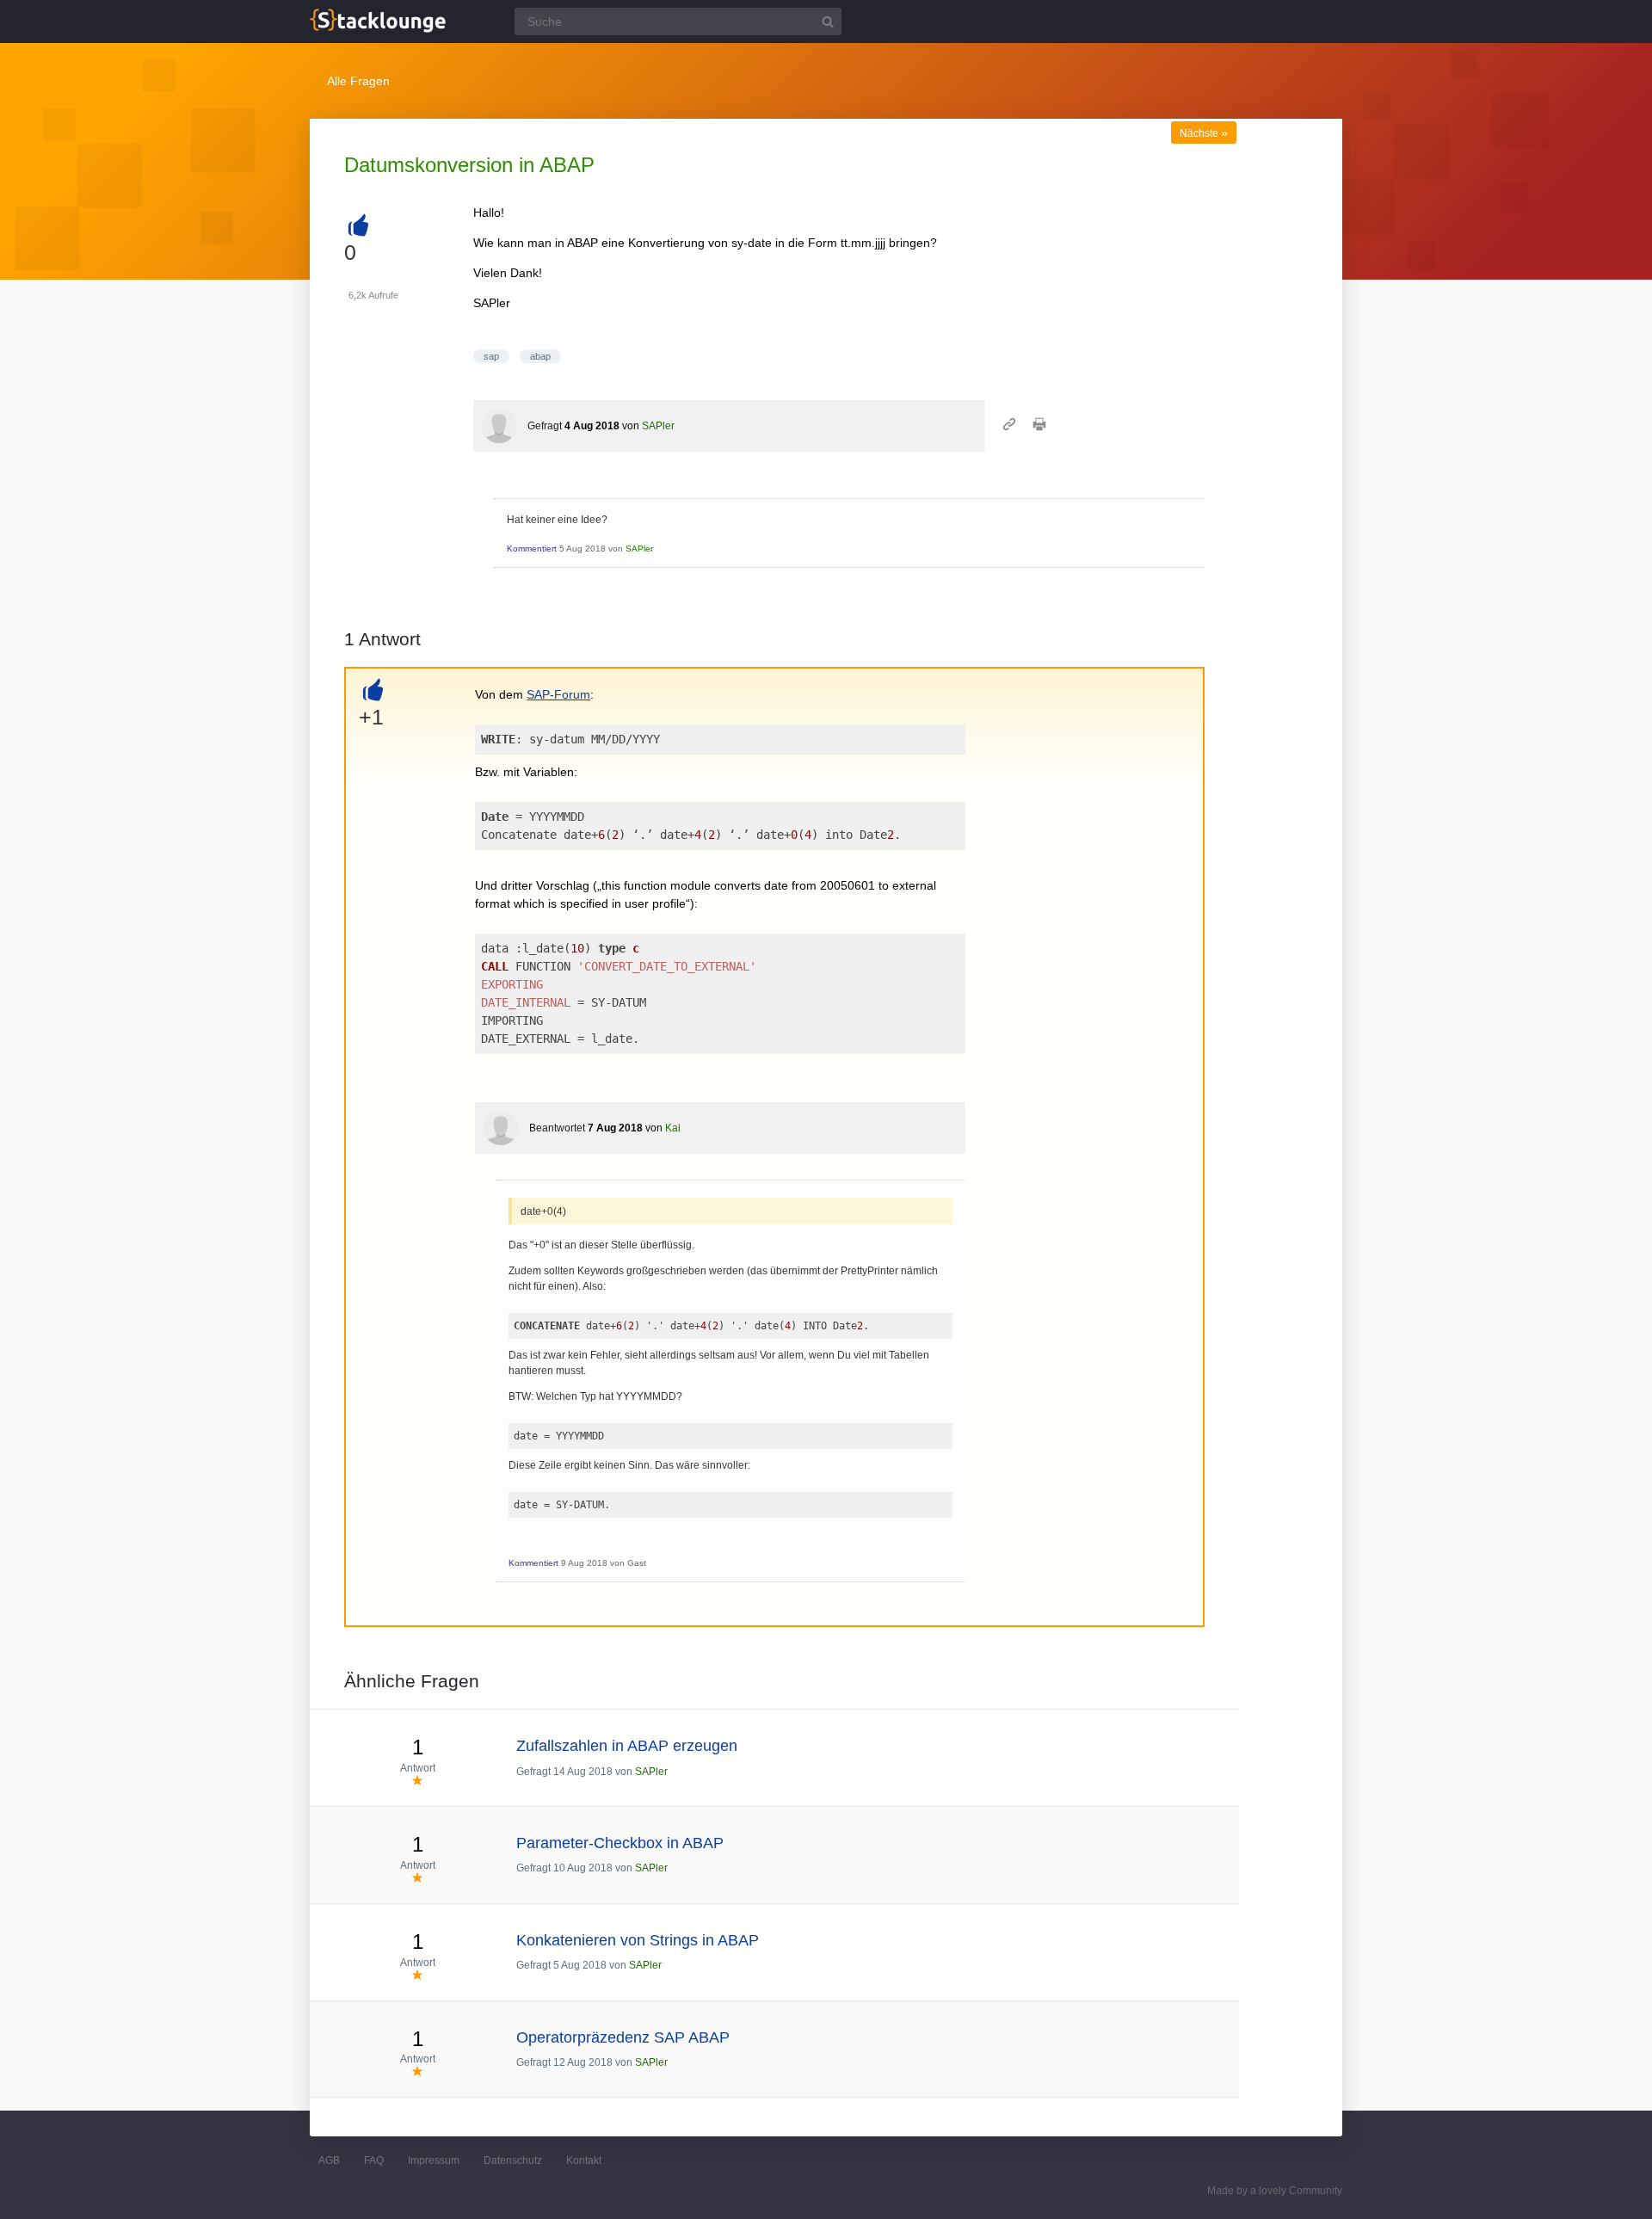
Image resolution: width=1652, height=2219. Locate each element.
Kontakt (584, 2160)
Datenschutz (513, 2160)
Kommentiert (532, 549)
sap (491, 356)
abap (540, 356)
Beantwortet (557, 1128)
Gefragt (545, 426)
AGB (329, 2160)
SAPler (658, 426)
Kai (673, 1128)
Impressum (434, 2160)
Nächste (1204, 133)
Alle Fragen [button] (358, 81)
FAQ (374, 2160)
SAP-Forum (558, 694)
